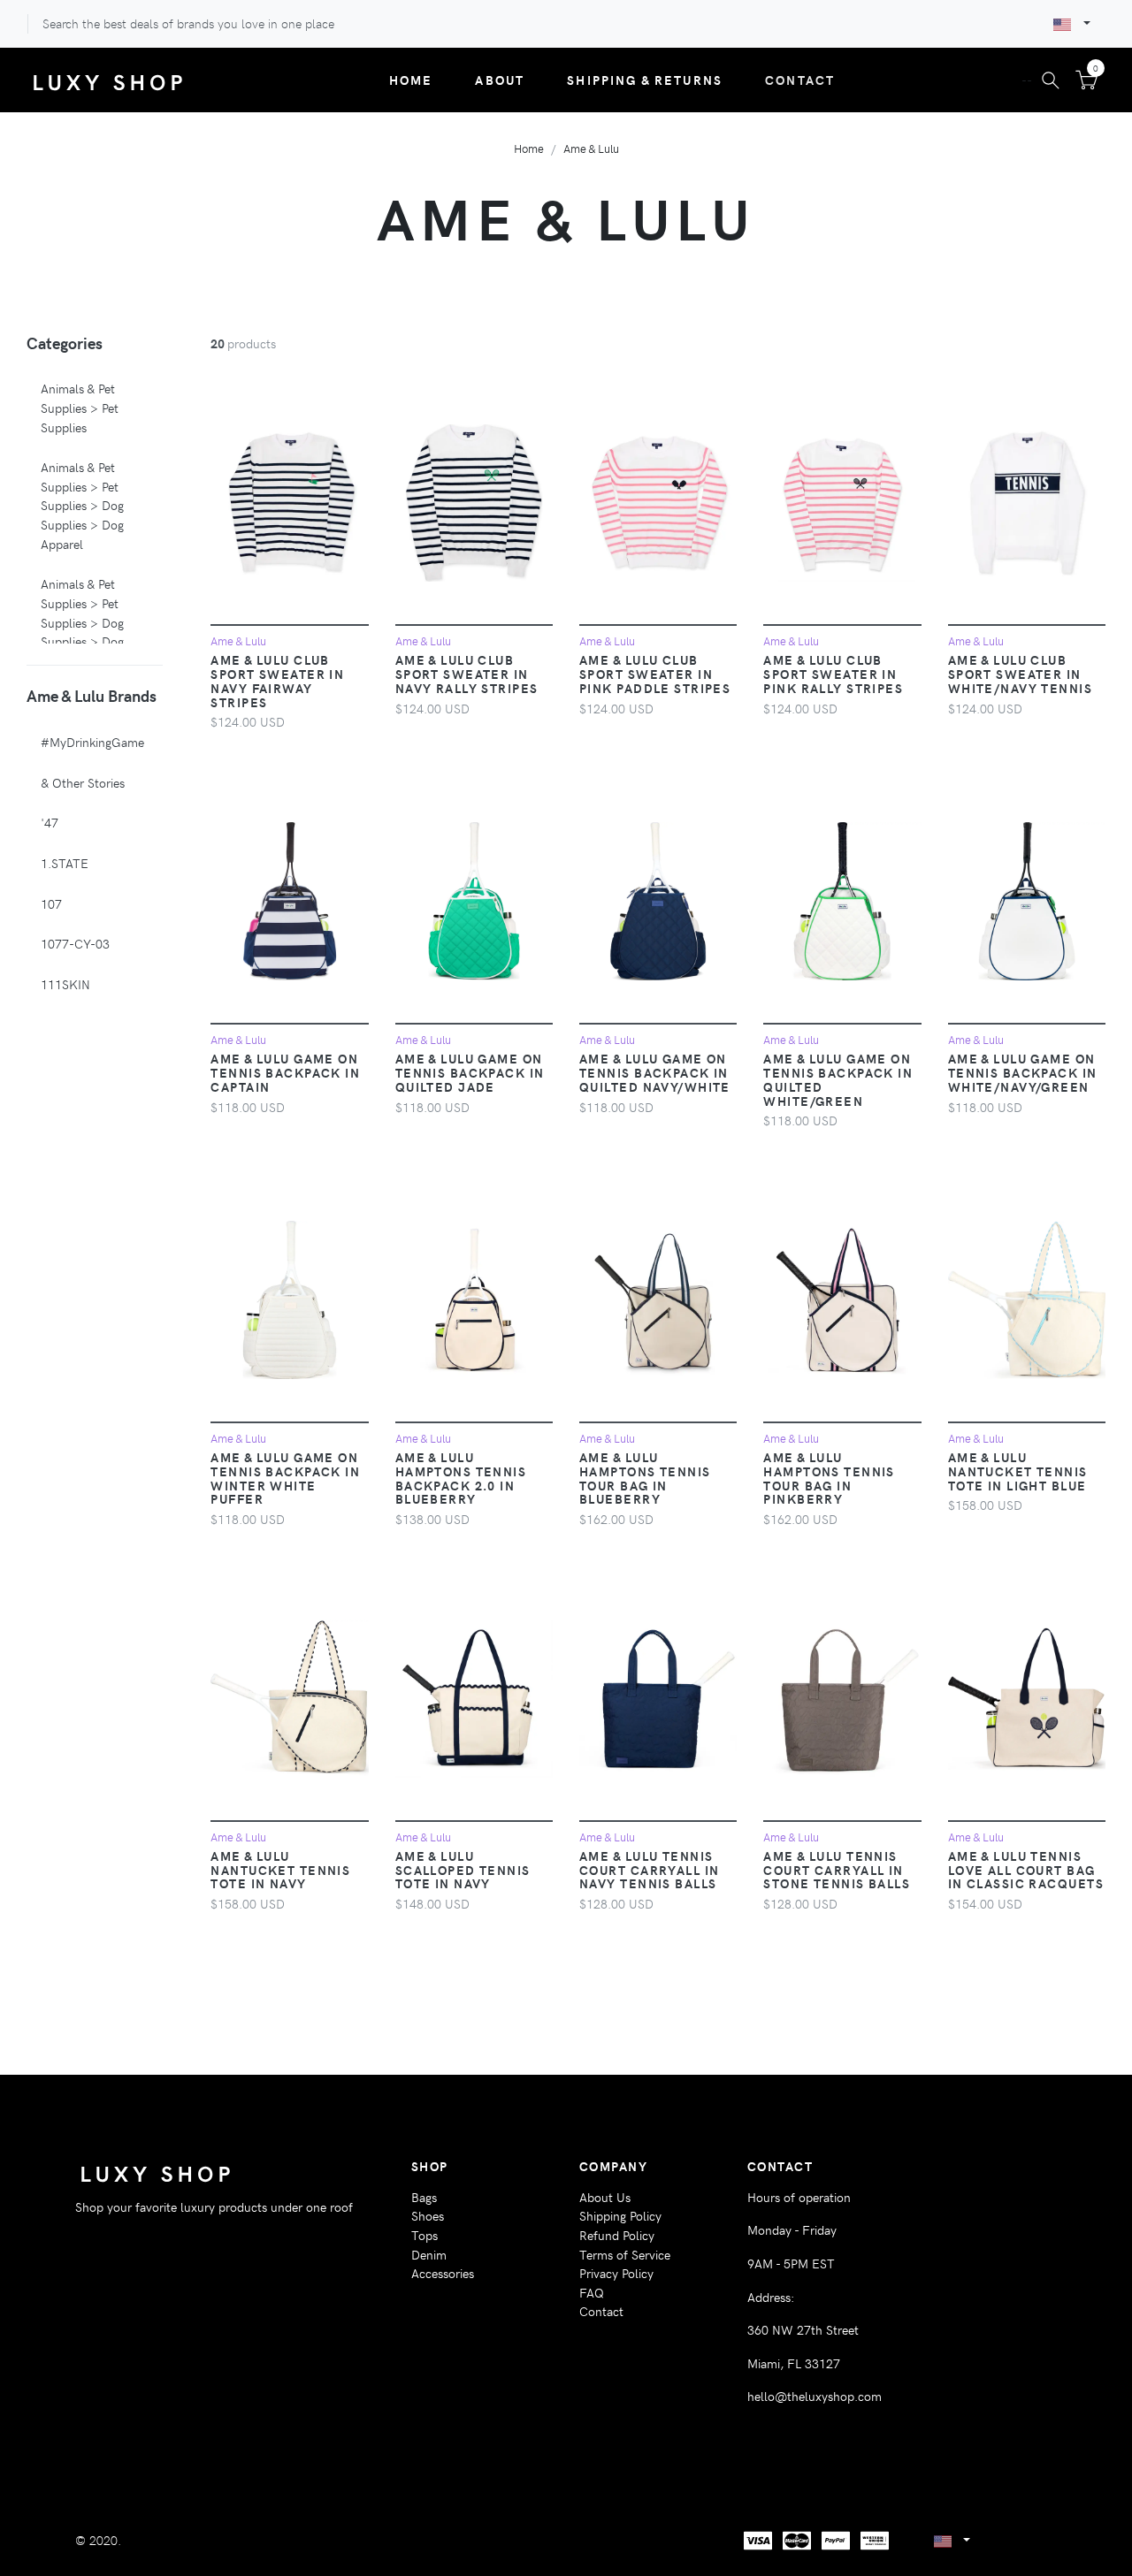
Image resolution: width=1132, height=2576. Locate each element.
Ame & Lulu (591, 148)
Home (411, 80)
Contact (800, 80)
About (500, 80)
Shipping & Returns (645, 80)
